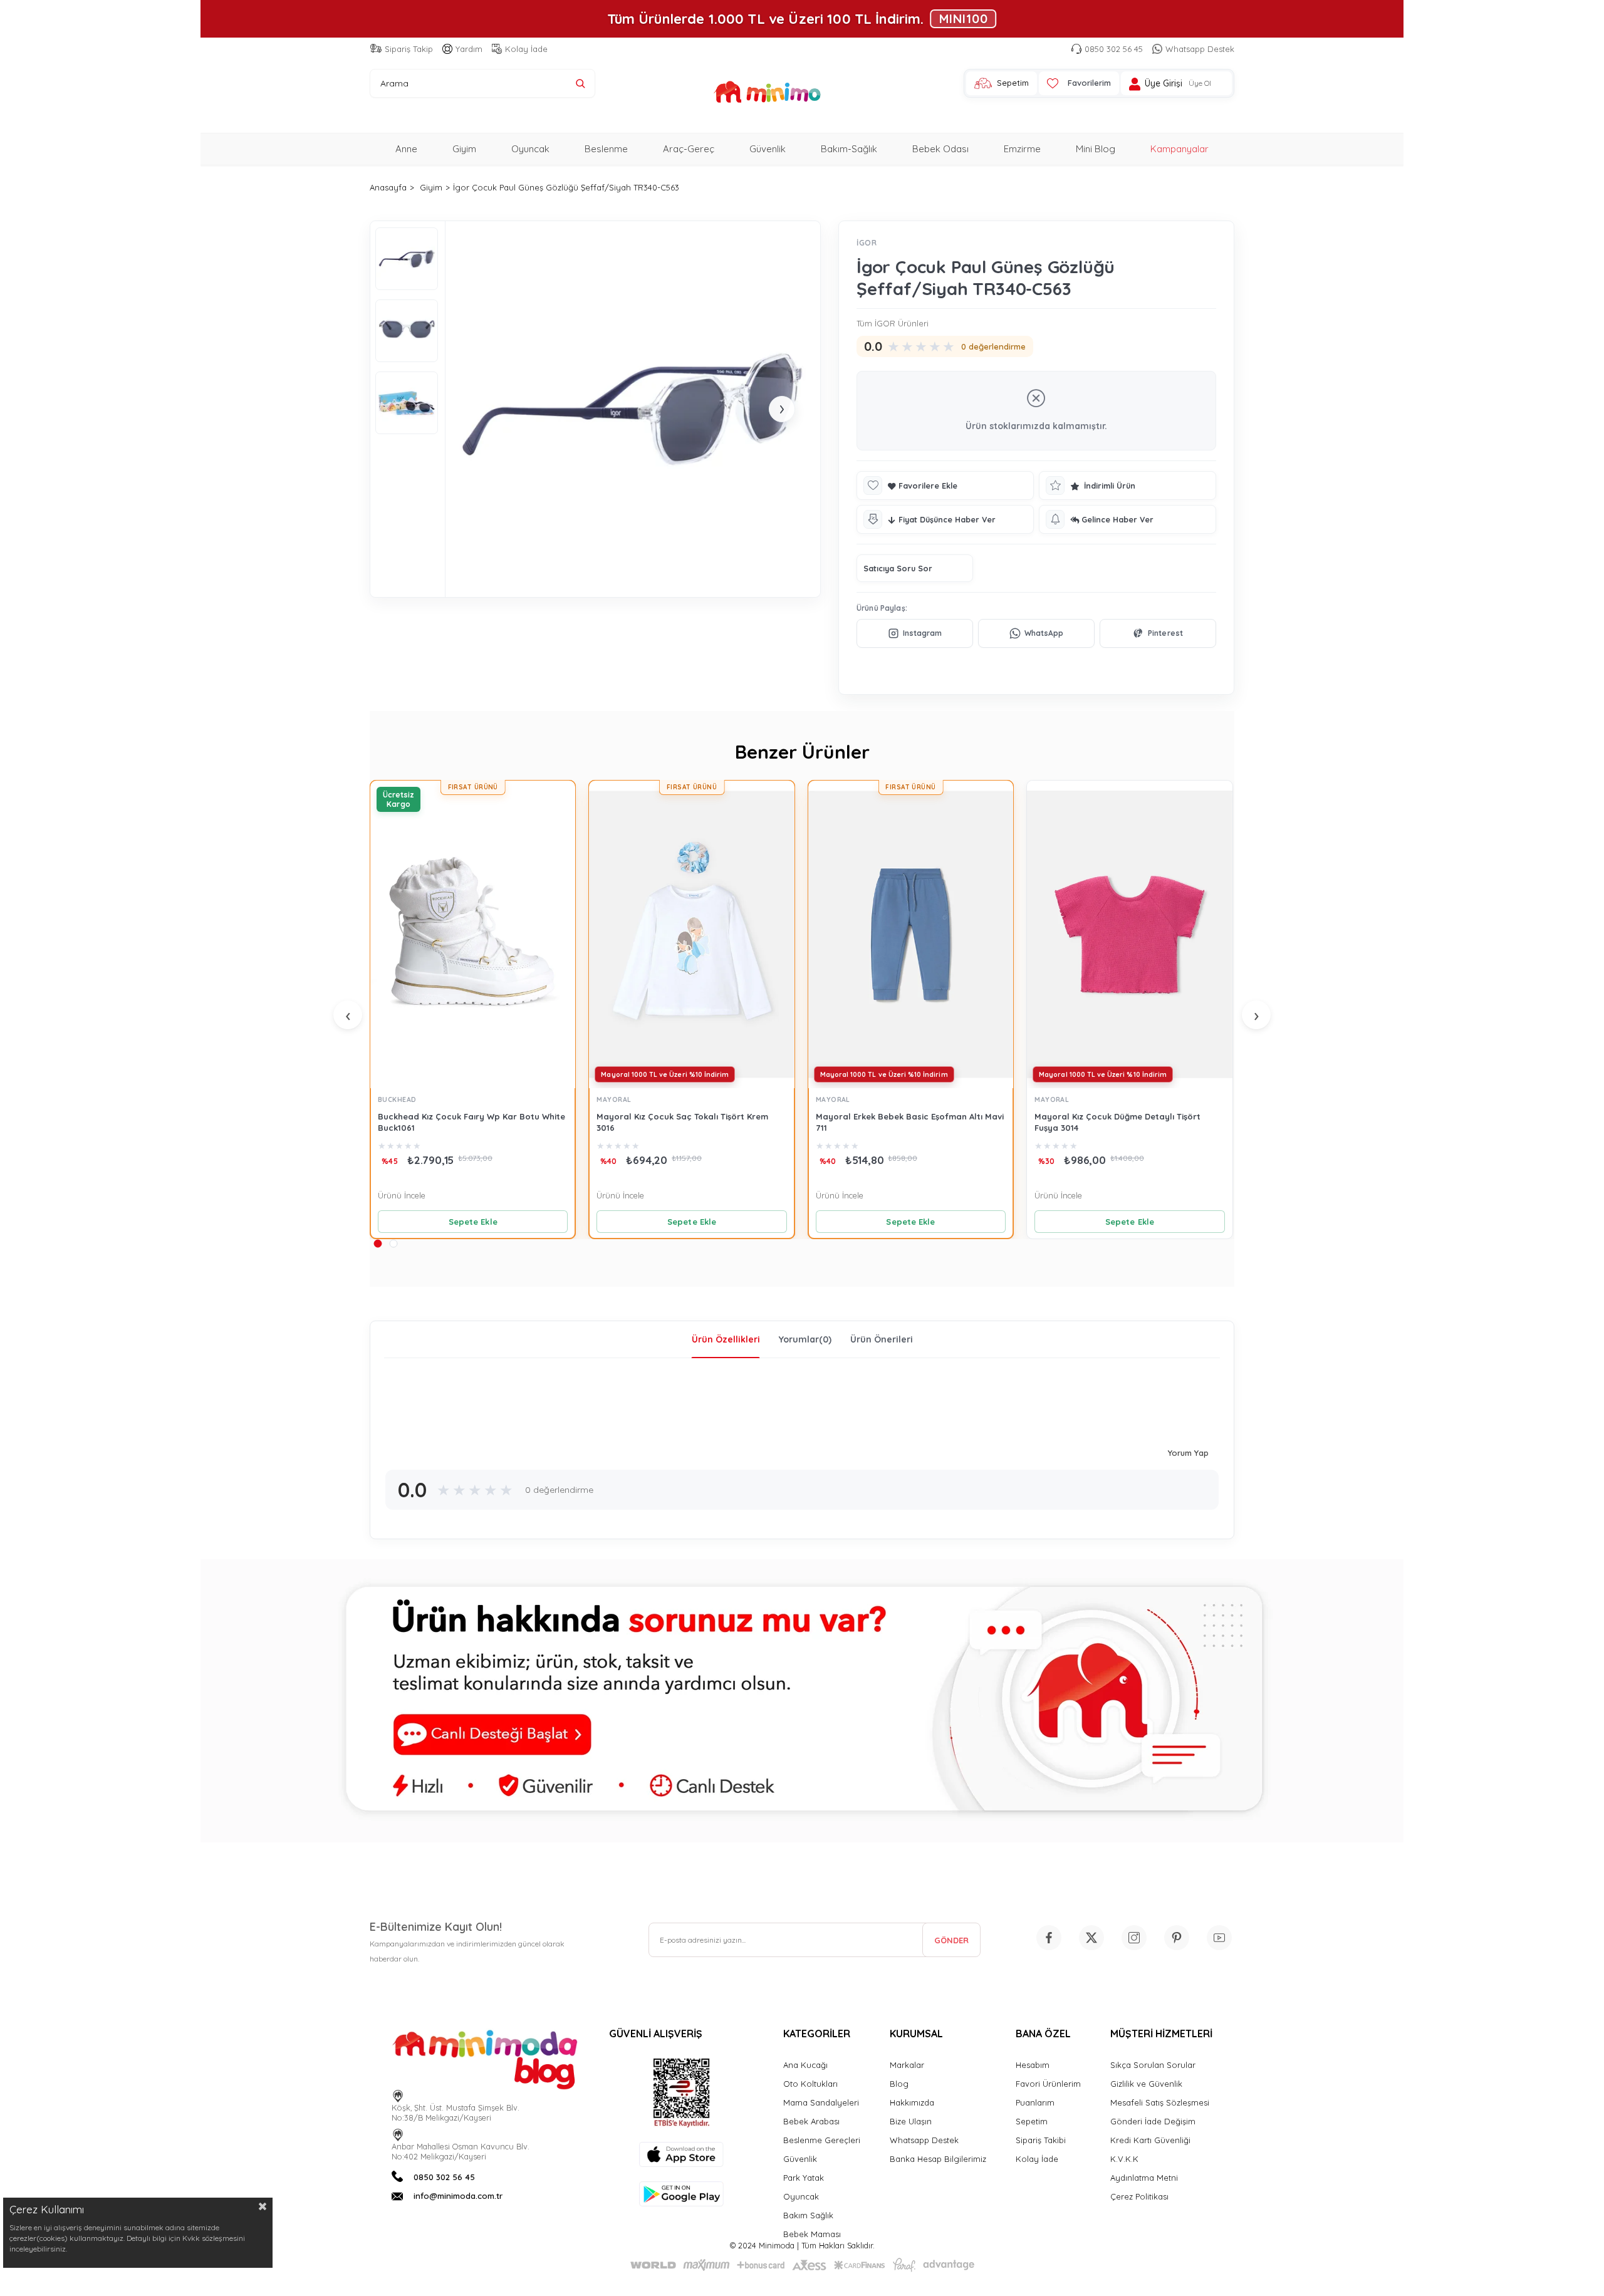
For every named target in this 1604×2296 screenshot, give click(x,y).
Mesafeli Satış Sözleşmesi (1160, 2102)
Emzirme (1022, 149)
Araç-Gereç (689, 149)
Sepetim (1032, 2121)
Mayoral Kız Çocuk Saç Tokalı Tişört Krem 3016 (682, 1122)
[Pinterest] (1158, 633)
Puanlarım (1035, 2102)
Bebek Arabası (811, 2121)
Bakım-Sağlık (849, 149)
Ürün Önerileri (882, 1339)
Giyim (464, 149)
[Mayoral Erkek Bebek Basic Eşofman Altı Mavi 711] (911, 934)
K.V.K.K (1124, 2159)
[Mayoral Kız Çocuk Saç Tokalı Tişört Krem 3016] (691, 934)
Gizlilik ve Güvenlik (1146, 2084)
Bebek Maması (812, 2234)
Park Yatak (804, 2178)
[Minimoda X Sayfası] (1091, 1938)
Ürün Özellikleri (726, 1339)
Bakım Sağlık (808, 2215)
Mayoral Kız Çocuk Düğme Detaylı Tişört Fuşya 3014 (1117, 1122)
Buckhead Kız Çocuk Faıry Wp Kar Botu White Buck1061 (471, 1122)
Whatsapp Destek (1200, 49)
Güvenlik (768, 149)
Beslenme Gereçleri (822, 2140)
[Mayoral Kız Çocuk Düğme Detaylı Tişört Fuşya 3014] (1129, 934)
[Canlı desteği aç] (802, 1701)
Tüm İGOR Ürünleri (893, 323)
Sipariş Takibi (1041, 2140)
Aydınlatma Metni (1144, 2178)
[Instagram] (915, 633)
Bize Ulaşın (911, 2121)
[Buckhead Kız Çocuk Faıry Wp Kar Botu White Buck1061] (473, 934)
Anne (406, 149)
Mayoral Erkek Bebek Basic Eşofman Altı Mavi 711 (910, 1122)
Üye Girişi (1164, 84)
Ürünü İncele (402, 1195)
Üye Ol (1200, 83)
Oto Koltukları (810, 2084)
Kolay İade (526, 49)
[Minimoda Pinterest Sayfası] (1177, 1938)
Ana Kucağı (805, 2065)
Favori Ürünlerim (1048, 2084)
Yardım (469, 49)
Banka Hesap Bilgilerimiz (938, 2159)
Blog (899, 2084)
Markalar (907, 2065)
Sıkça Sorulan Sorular (1153, 2065)
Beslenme (606, 149)
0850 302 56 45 (1114, 49)
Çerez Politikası (1139, 2196)
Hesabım (1033, 2065)
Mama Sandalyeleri (821, 2102)
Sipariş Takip (409, 49)
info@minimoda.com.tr (458, 2196)
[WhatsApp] (1036, 633)
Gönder (951, 1940)
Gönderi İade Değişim (1153, 2121)
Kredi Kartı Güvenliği (1150, 2140)
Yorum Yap (1188, 1453)
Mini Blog (1096, 149)
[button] (378, 1243)
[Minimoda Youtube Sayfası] (1219, 1938)
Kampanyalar (1180, 149)
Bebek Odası (940, 149)
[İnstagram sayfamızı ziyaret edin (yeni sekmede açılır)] (1134, 1938)
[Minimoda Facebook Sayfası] (1049, 1938)
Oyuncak (530, 149)
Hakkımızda (912, 2102)
